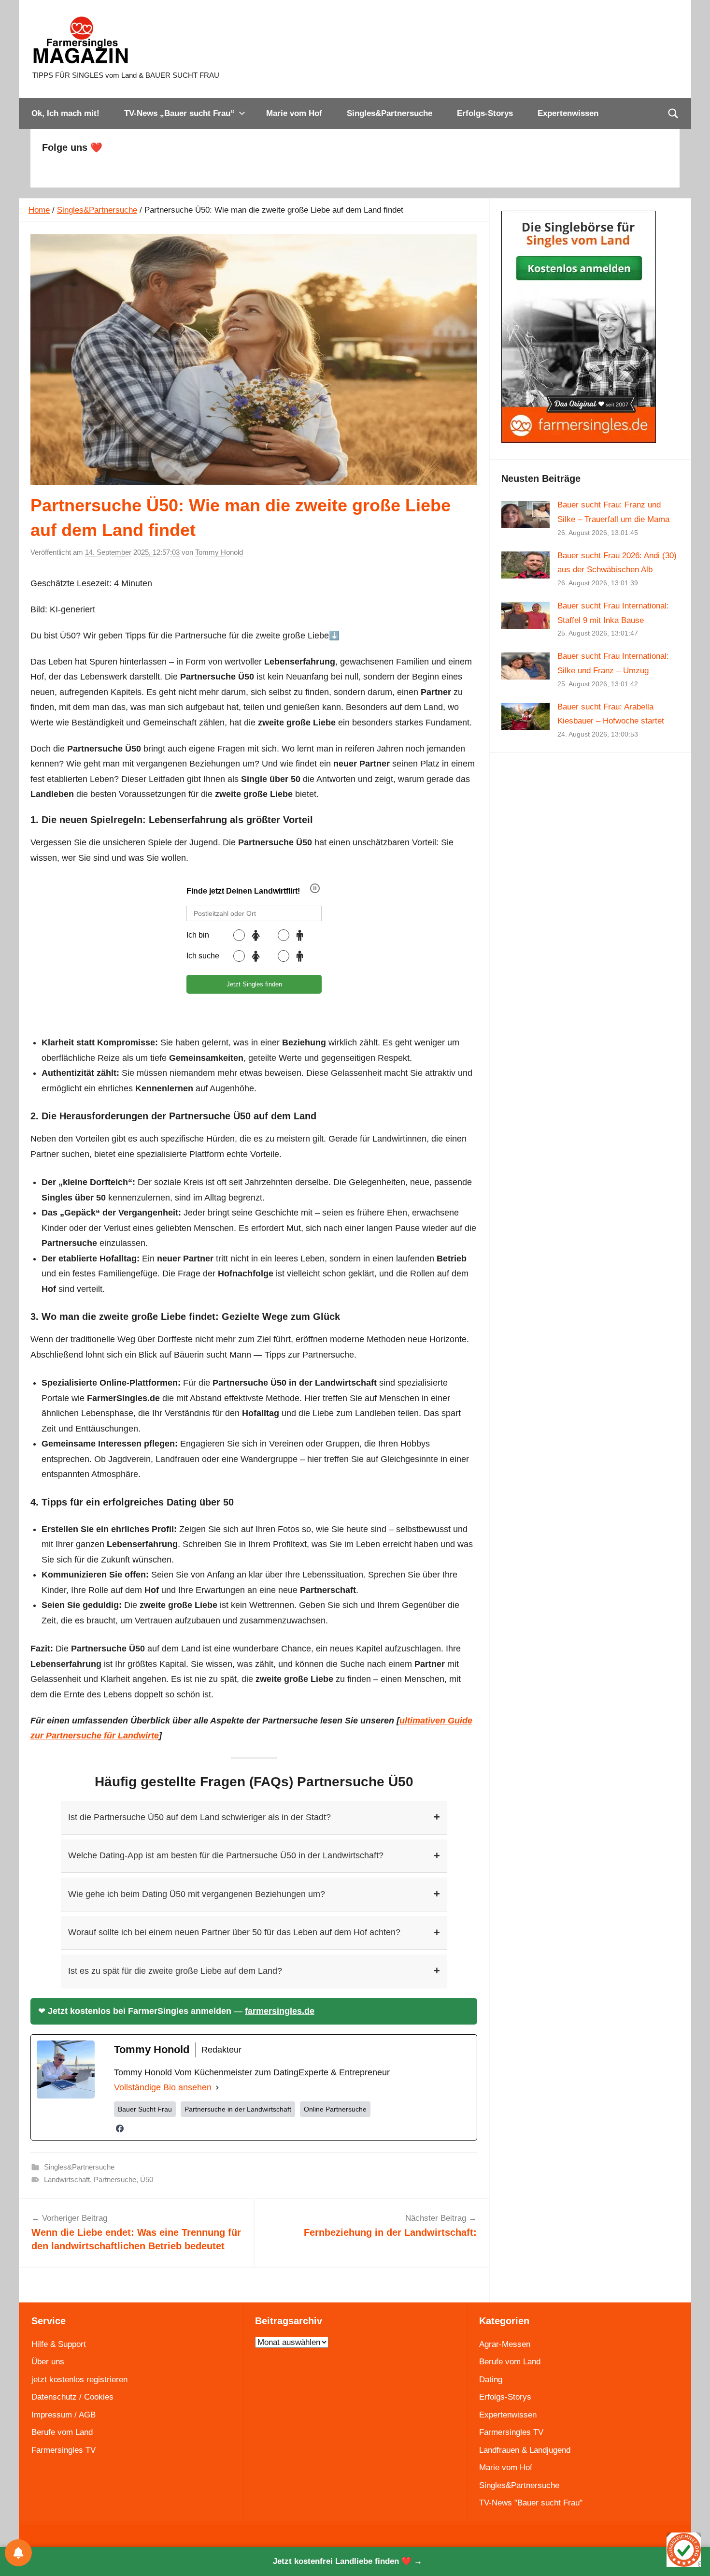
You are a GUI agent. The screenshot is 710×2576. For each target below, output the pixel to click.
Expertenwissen (568, 113)
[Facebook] (120, 2128)
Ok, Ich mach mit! (65, 113)
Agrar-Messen (505, 2344)
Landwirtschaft (67, 2179)
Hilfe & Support (59, 2344)
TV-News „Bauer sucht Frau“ (179, 113)
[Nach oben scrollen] (692, 2558)
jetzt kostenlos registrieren (79, 2380)
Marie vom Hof (294, 113)
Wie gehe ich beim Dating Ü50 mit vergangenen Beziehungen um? (254, 1894)
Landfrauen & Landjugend (525, 2450)
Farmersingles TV (64, 2450)
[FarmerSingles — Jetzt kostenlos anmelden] (579, 440)
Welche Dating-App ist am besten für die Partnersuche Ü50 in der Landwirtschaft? (254, 1856)
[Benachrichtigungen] (18, 2553)
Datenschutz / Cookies (72, 2397)
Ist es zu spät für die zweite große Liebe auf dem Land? (254, 1971)
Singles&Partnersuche (390, 113)
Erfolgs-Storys (485, 113)
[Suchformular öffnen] (673, 114)
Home (39, 210)
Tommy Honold (219, 552)
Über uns (48, 2362)
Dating (491, 2380)
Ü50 (147, 2179)
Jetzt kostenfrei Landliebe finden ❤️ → (348, 2561)
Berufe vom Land (62, 2432)
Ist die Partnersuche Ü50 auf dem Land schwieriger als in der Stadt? (254, 1817)
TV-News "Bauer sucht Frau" (531, 2503)
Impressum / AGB (64, 2415)
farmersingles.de (280, 2011)
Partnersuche (115, 2179)
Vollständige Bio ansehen (163, 2087)
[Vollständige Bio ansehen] (217, 2088)
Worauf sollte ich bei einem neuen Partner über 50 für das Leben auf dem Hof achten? (254, 1932)
